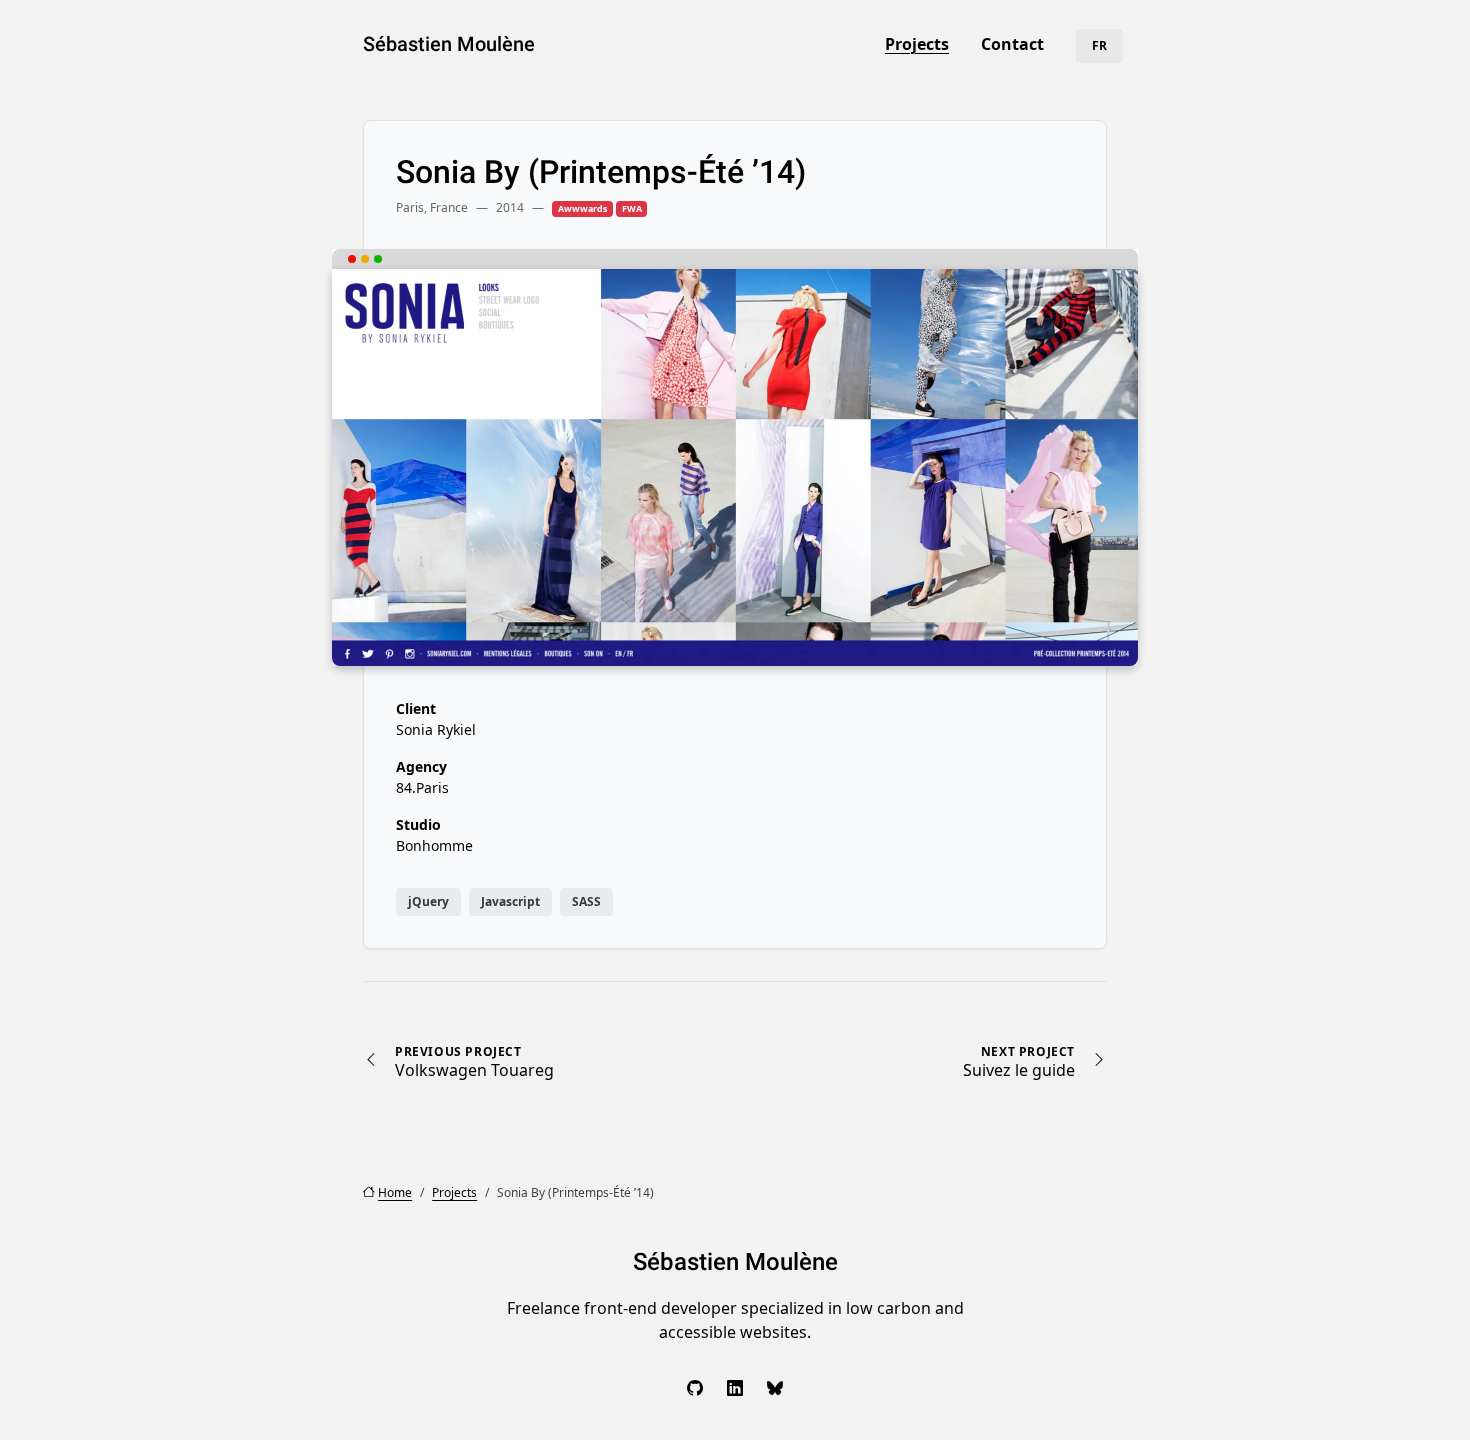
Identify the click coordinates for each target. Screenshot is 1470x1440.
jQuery (428, 901)
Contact (1012, 44)
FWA (632, 208)
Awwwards (582, 208)
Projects (917, 44)
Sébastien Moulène (449, 44)
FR (1099, 45)
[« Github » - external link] (695, 1388)
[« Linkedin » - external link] (735, 1388)
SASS (586, 901)
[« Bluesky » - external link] (775, 1388)
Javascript (510, 901)
